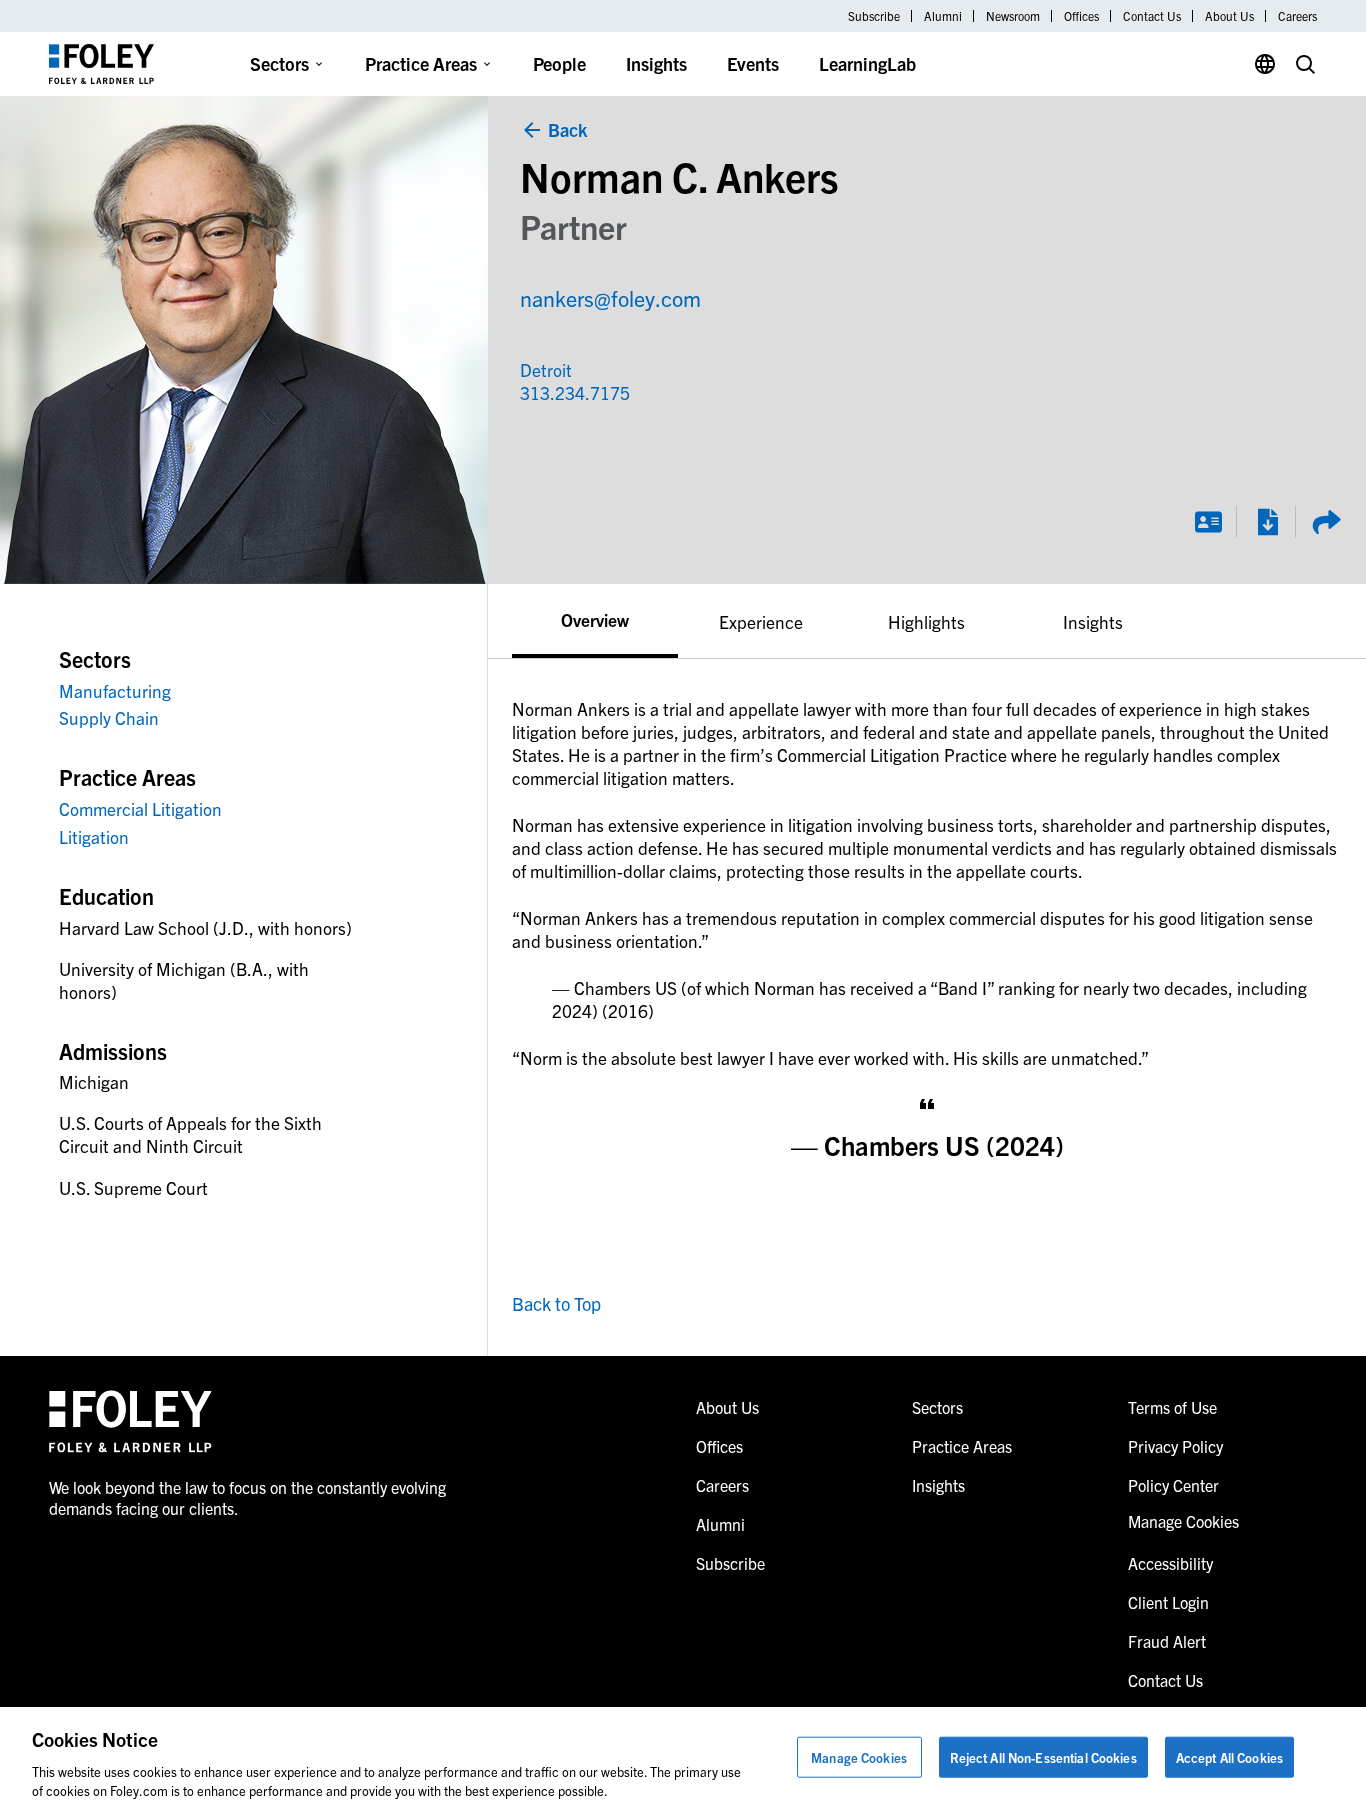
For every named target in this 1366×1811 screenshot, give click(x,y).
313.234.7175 (563, 392)
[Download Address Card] (1208, 522)
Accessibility (1170, 1563)
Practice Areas (421, 63)
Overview (595, 619)
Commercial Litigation (140, 808)
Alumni (943, 16)
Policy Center (1173, 1485)
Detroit (546, 369)
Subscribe (874, 16)
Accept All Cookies (1229, 1757)
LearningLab (867, 63)
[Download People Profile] (1267, 522)
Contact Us (1152, 16)
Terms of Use (1172, 1407)
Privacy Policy (1175, 1446)
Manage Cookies (859, 1757)
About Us (1229, 16)
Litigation (94, 836)
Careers (1297, 16)
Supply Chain (109, 717)
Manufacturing (115, 690)
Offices (1081, 16)
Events (753, 63)
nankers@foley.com (610, 297)
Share (1326, 522)
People (559, 63)
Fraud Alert (1167, 1641)
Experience (761, 621)
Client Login (1168, 1602)
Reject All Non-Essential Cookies (1043, 1757)
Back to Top (556, 1303)
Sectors (279, 63)
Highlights (926, 621)
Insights (656, 63)
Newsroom (1013, 16)
